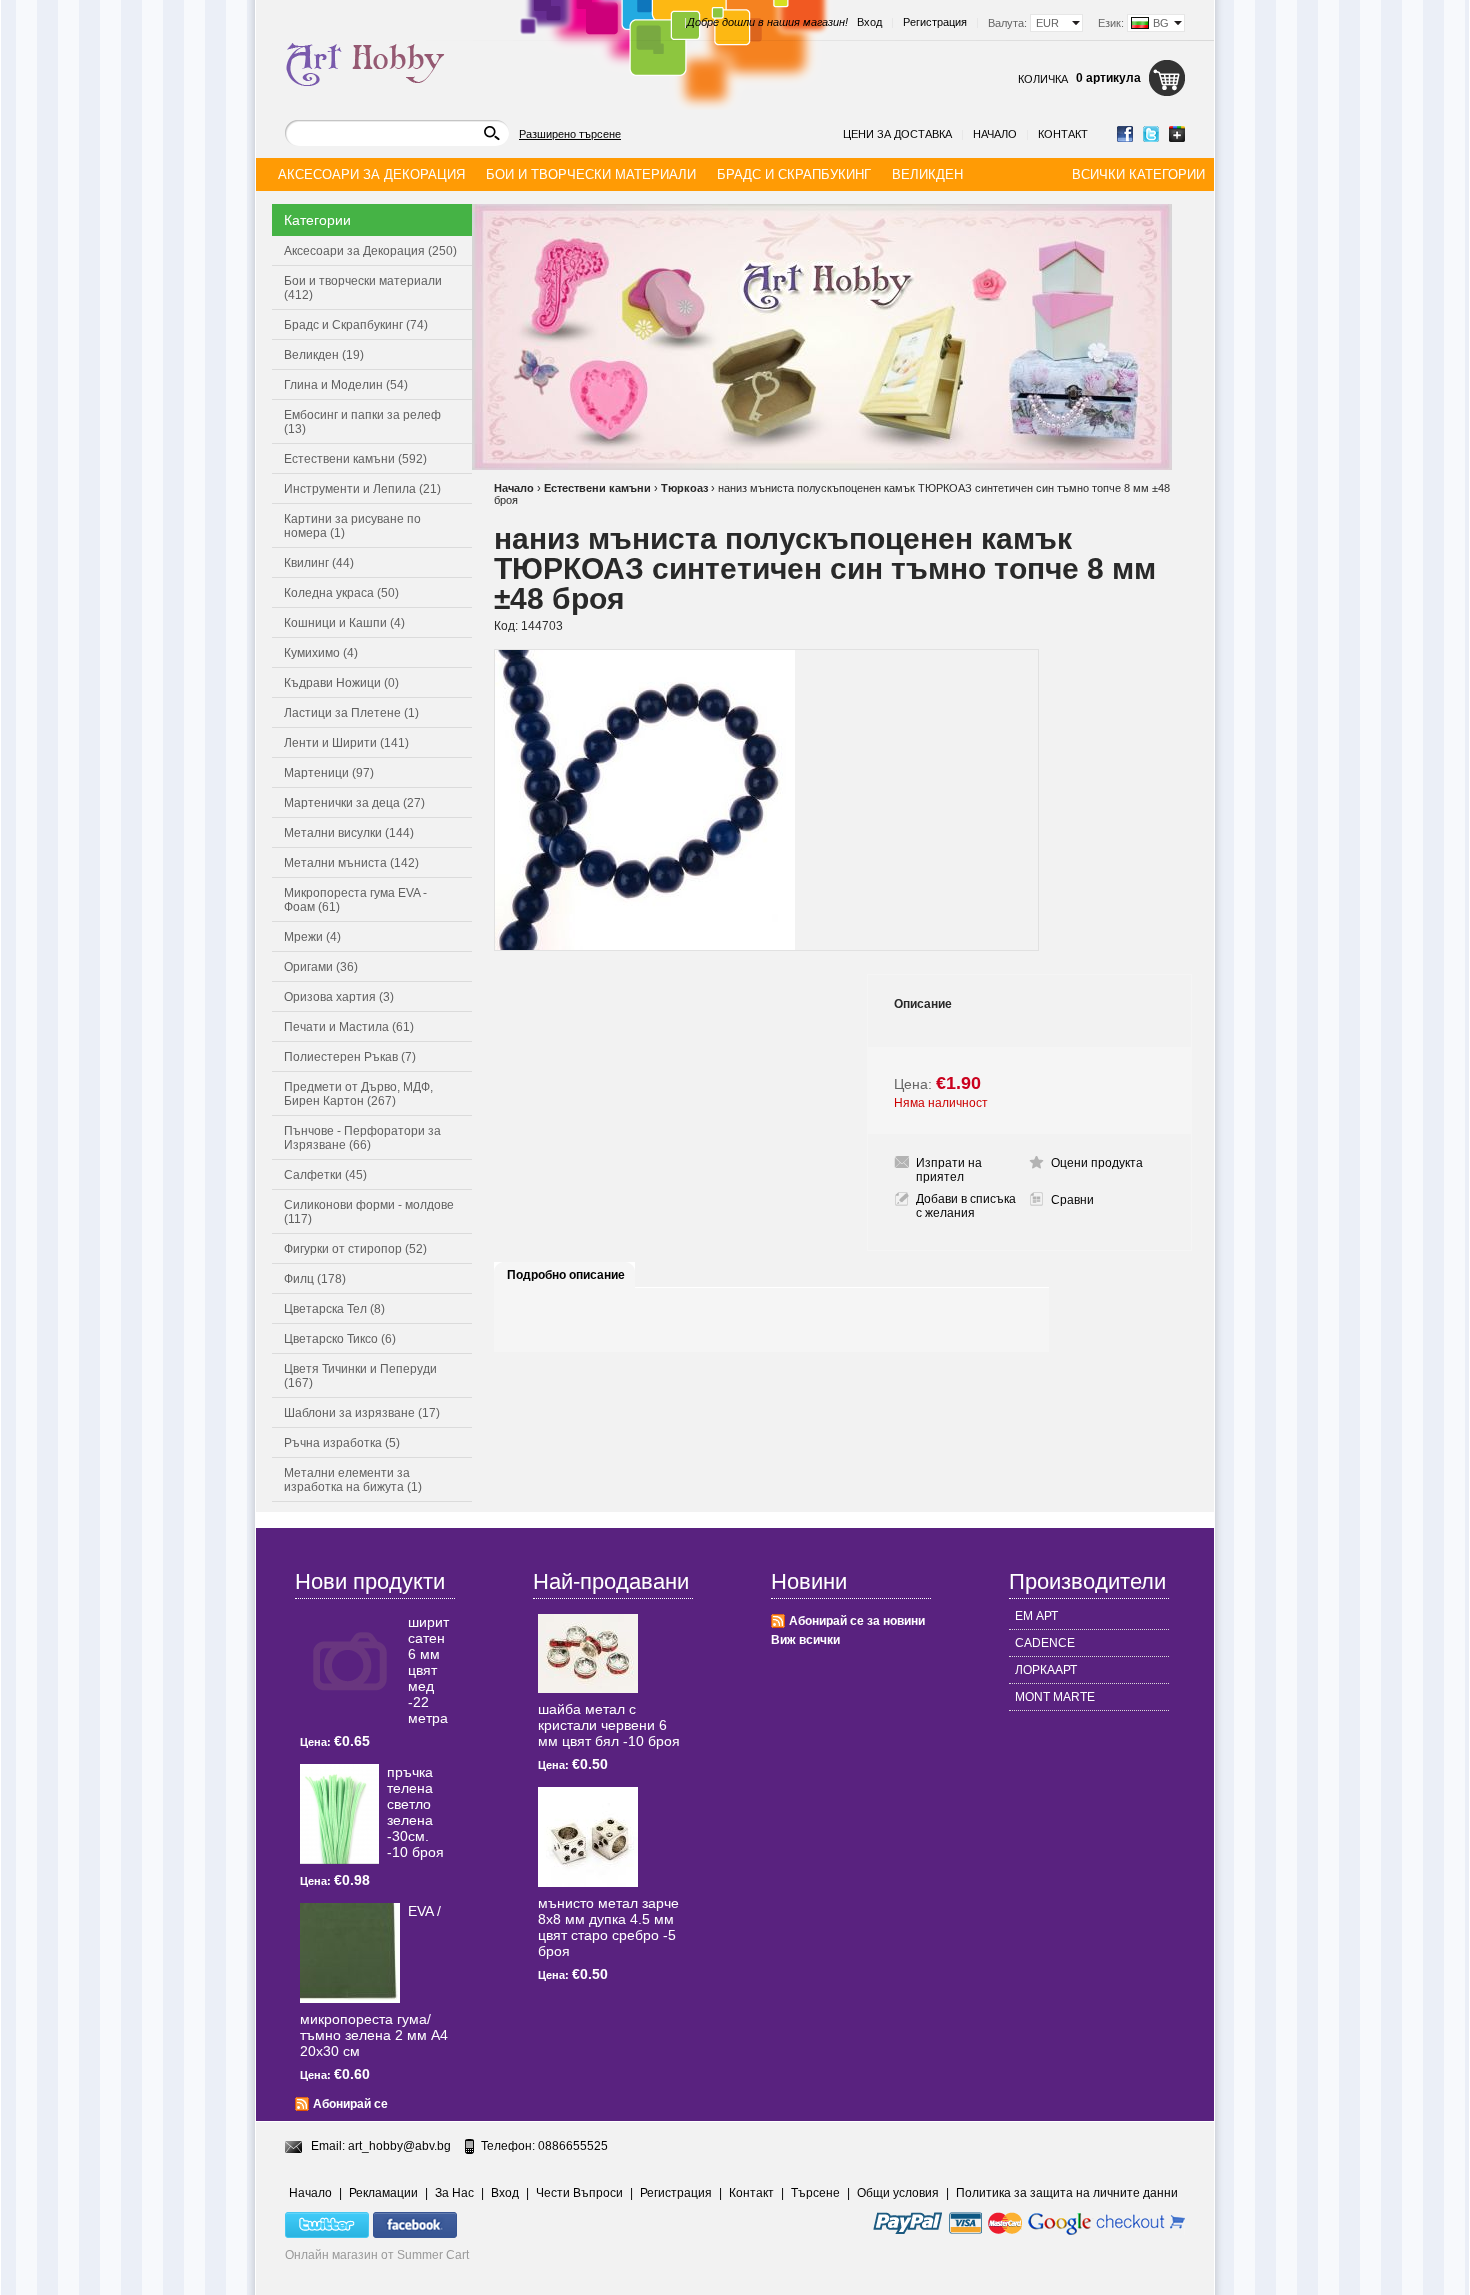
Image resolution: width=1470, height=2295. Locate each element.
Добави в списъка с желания (966, 1206)
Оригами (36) (321, 967)
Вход (869, 22)
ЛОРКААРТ (1046, 1670)
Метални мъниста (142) (351, 863)
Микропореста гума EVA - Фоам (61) (355, 900)
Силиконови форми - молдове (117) (369, 1212)
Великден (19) (324, 355)
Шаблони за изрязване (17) (362, 1413)
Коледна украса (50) (341, 593)
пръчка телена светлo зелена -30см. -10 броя (415, 1812)
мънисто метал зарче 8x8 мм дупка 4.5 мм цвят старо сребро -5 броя (608, 1927)
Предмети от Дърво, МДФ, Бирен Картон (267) (358, 1094)
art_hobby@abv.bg (399, 2146)
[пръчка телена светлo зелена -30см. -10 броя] (339, 1814)
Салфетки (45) (325, 1175)
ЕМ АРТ (1036, 1616)
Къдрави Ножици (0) (341, 683)
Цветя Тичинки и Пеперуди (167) (360, 1376)
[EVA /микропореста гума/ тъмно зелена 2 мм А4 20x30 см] (350, 1953)
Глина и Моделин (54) (346, 385)
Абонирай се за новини (857, 1621)
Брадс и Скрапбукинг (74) (356, 325)
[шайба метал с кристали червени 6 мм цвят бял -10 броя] (588, 1653)
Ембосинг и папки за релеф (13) (362, 422)
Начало (995, 134)
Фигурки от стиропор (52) (355, 1249)
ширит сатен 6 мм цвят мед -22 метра (428, 1670)
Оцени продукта (1097, 1163)
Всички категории (1138, 174)
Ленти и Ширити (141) (346, 743)
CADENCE (1045, 1643)
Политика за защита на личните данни (1067, 2193)
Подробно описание (566, 1275)
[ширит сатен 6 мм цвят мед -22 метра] (350, 1664)
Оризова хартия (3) (339, 997)
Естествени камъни (597, 488)
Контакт (1063, 134)
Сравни (1072, 1200)
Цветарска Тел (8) (334, 1309)
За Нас (454, 2193)
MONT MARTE (1055, 1697)
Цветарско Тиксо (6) (340, 1339)
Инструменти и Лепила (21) (362, 489)
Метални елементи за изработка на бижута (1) (353, 1480)
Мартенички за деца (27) (354, 803)
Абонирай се (350, 2104)
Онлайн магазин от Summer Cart (377, 2255)
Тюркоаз (684, 488)
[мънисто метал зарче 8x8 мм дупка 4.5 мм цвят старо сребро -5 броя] (588, 1837)
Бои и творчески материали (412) (363, 288)
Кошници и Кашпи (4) (344, 623)
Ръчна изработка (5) (342, 1443)
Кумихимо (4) (321, 653)
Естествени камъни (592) (355, 459)
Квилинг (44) (319, 563)
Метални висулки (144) (349, 833)
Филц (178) (315, 1279)
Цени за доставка (897, 134)
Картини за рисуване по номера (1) (352, 526)
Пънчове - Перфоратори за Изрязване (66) (362, 1138)
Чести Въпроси (579, 2193)
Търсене (815, 2193)
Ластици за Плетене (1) (351, 713)
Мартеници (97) (329, 773)
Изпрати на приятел (949, 1170)
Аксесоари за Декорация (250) (370, 251)
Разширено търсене (570, 134)
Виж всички (805, 1640)
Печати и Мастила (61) (349, 1027)
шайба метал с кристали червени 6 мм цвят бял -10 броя (609, 1725)
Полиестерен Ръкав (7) (350, 1057)
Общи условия (898, 2193)
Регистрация (935, 22)
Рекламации (383, 2193)
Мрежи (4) (312, 937)
